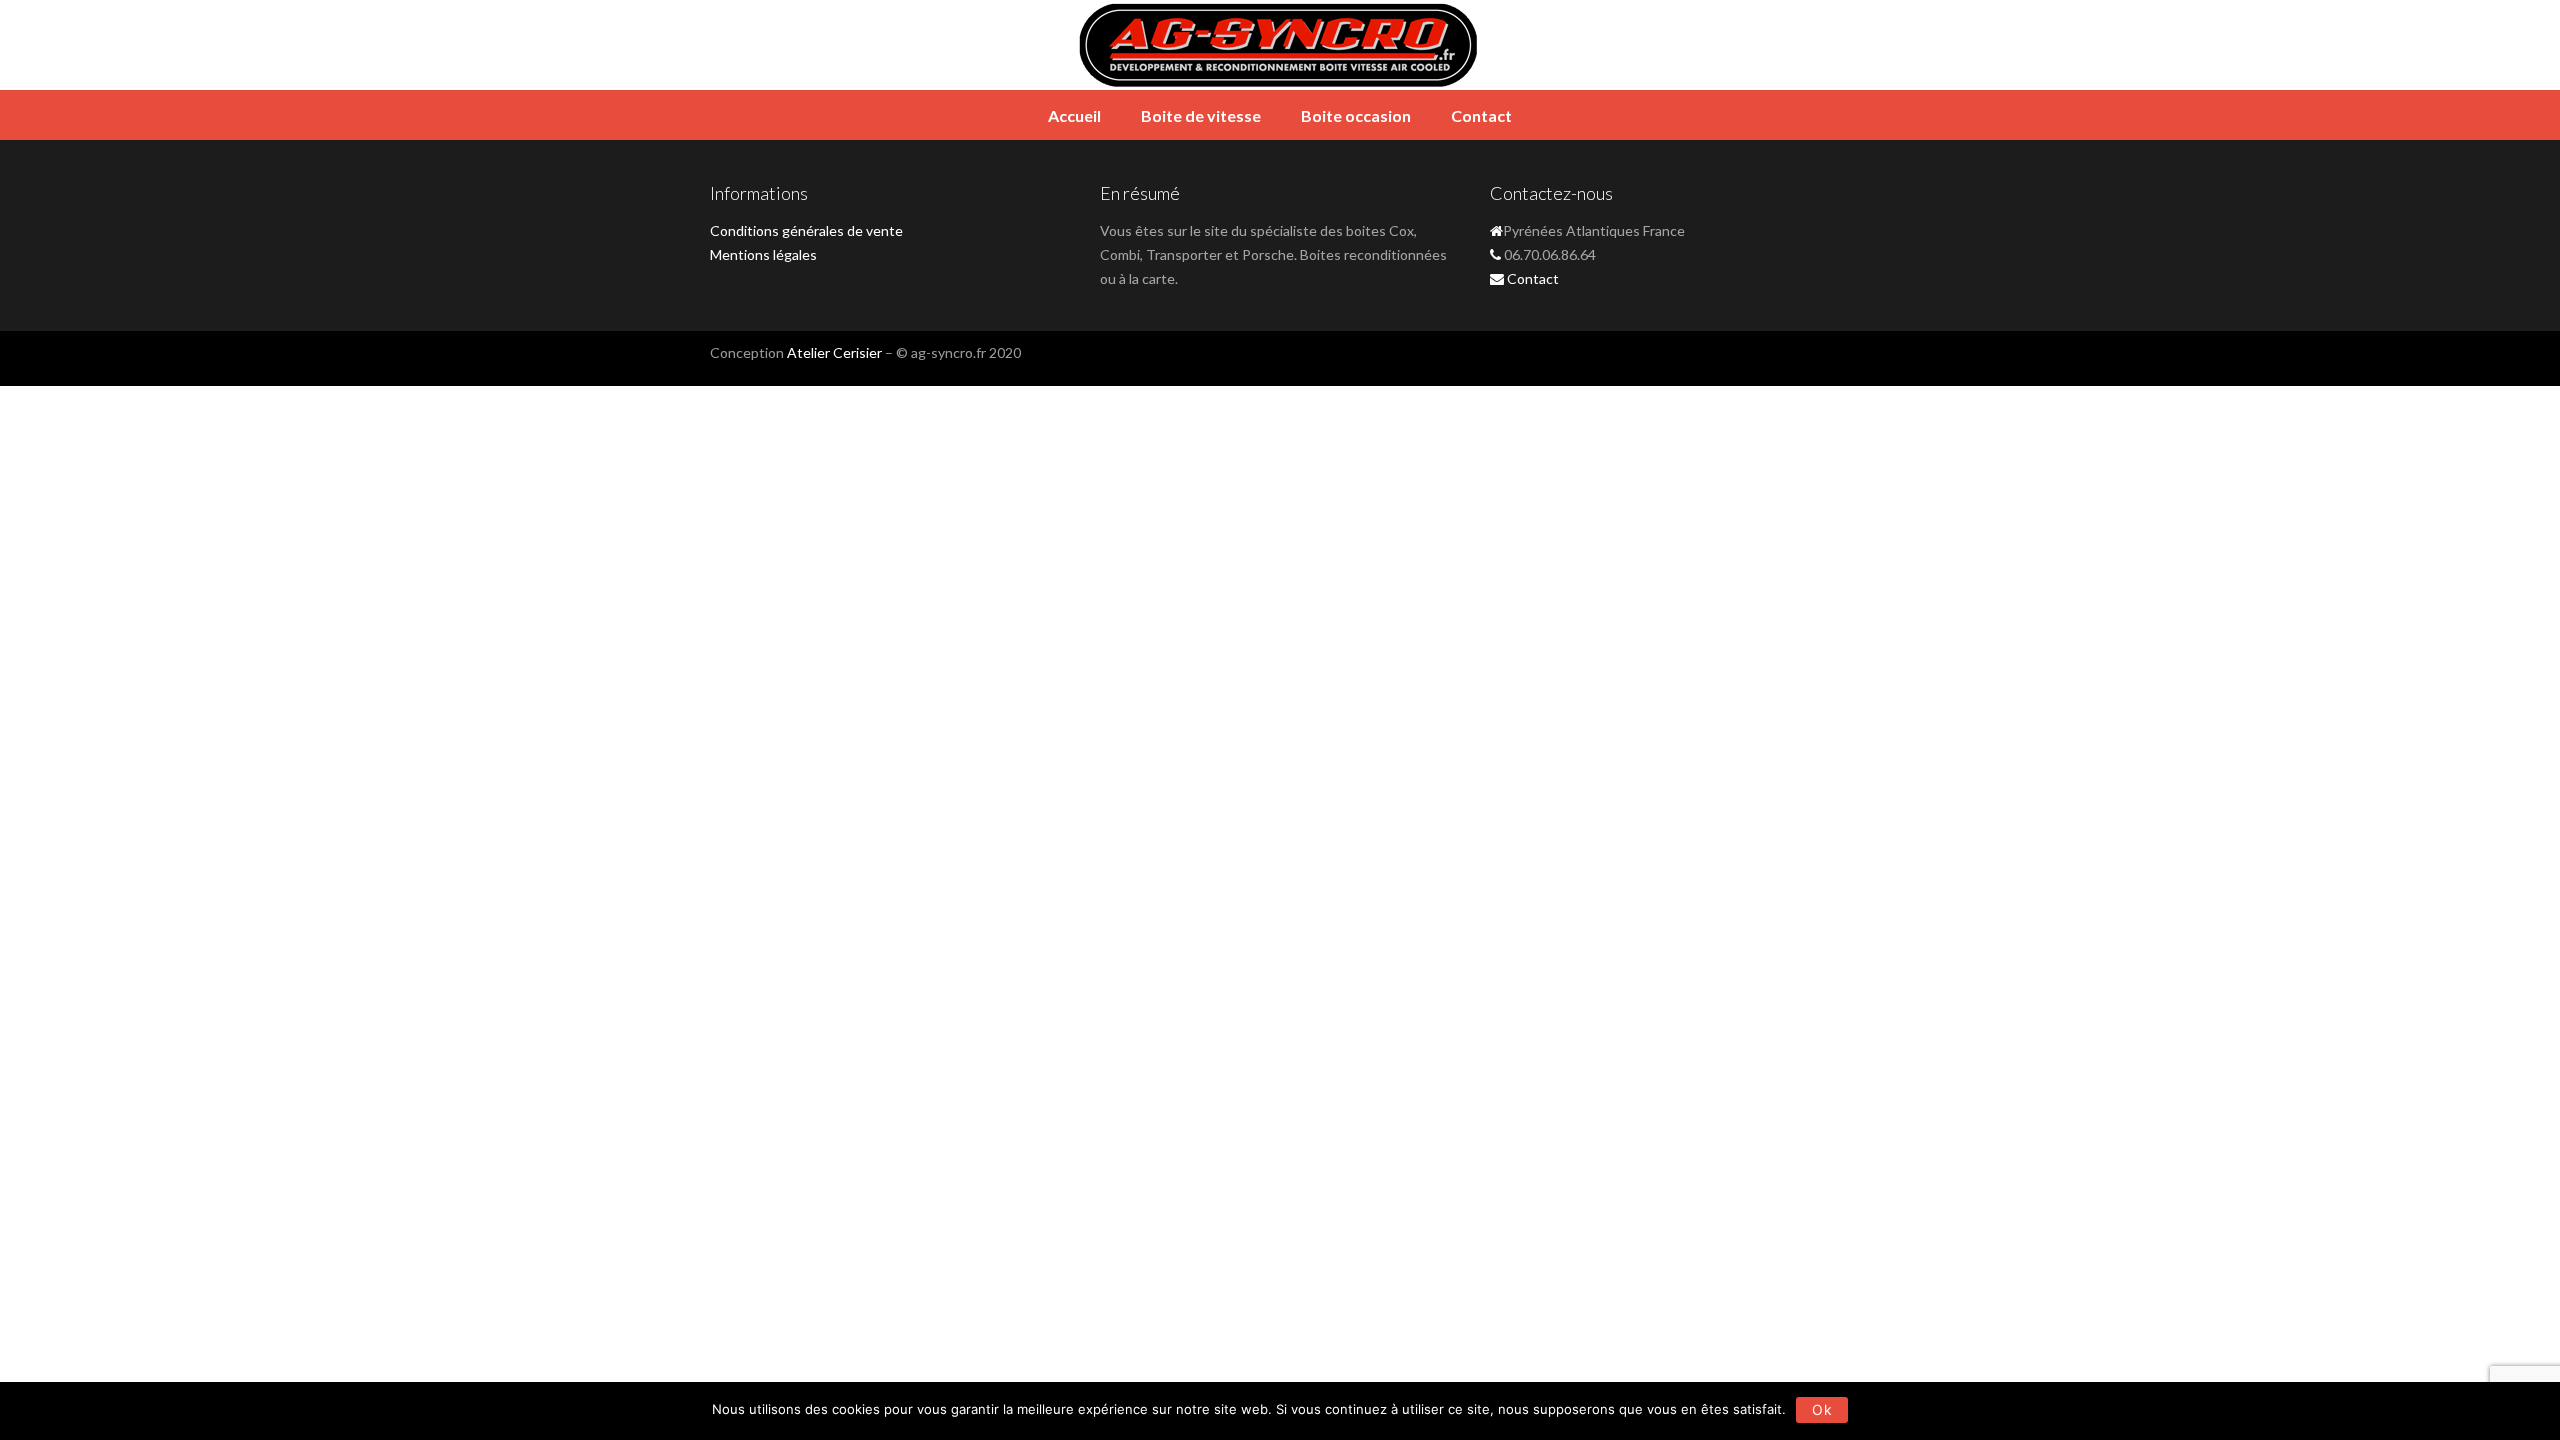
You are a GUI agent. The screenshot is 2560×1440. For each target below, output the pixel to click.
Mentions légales (763, 254)
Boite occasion (1356, 115)
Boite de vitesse (1201, 115)
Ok (1822, 1409)
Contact (1481, 115)
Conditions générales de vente (806, 230)
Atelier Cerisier (834, 352)
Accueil (1074, 115)
